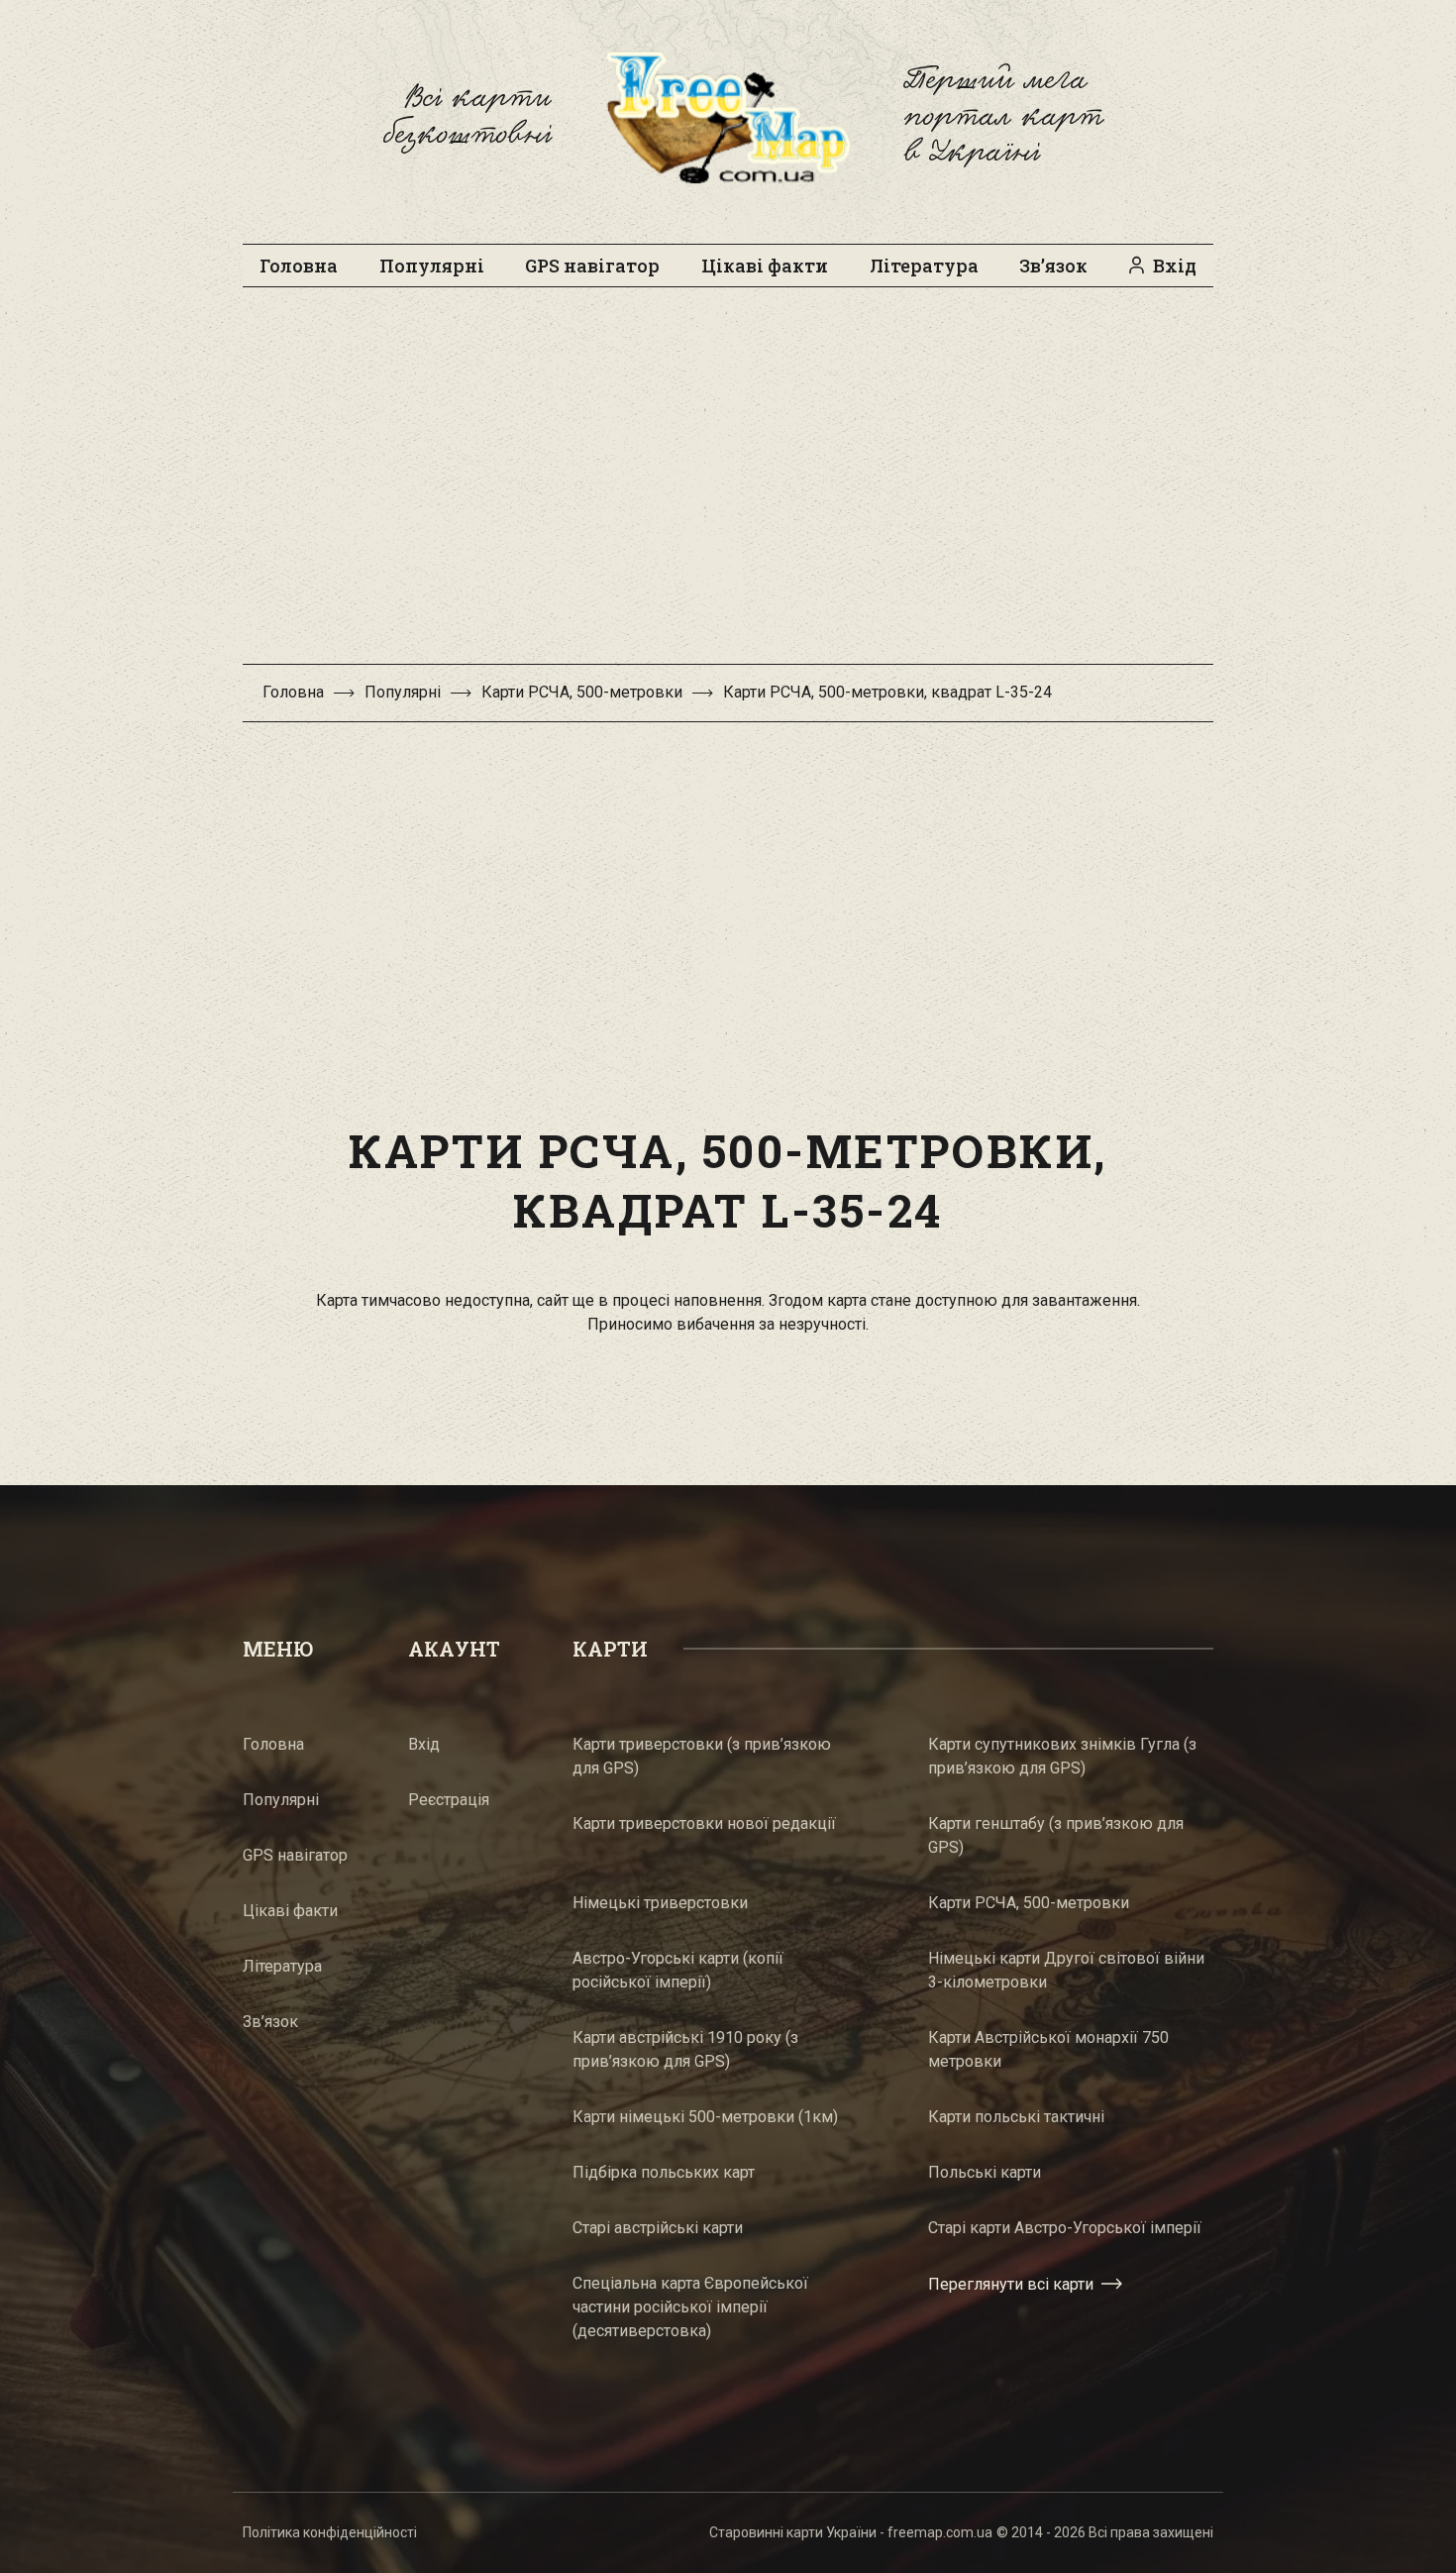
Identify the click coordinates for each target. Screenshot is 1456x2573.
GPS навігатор (592, 266)
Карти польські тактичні (1016, 2117)
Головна (299, 266)
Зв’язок (1053, 266)
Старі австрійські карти (658, 2228)
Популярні (432, 266)
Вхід (1175, 266)
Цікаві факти (765, 266)
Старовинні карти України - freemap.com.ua (851, 2532)
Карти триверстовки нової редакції (704, 1823)
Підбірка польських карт (664, 2172)
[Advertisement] (728, 485)
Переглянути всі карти (1011, 2284)
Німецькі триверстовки (660, 1903)
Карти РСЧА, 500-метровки (582, 692)
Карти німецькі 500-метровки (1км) (705, 2117)
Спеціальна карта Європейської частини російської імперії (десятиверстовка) (690, 2307)
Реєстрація (449, 1800)
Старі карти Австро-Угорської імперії (1065, 2228)
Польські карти (985, 2172)
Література (924, 266)
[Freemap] (728, 117)
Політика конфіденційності (330, 2532)
